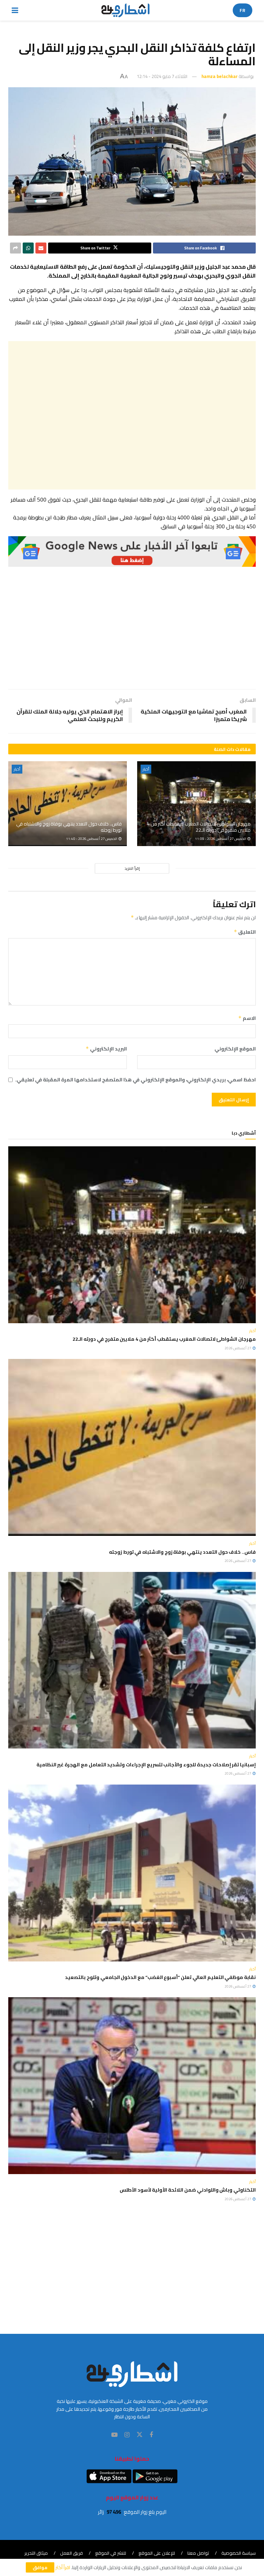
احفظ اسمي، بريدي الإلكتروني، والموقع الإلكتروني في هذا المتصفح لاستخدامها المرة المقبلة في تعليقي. (135, 1080)
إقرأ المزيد (132, 868)
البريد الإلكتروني (106, 1049)
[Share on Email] (41, 248)
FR (243, 10)
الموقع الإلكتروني (235, 1049)
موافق (40, 2567)
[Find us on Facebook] (151, 2435)
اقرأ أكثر (63, 2567)
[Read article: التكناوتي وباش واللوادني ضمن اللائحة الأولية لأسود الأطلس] (132, 2086)
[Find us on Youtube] (114, 2435)
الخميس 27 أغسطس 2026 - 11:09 (221, 839)
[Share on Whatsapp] (28, 248)
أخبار (146, 769)
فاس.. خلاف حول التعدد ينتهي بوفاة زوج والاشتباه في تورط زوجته (69, 827)
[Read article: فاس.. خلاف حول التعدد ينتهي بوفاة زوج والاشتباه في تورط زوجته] (68, 804)
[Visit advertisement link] (132, 552)
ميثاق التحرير (36, 2553)
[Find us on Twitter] (140, 2435)
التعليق (245, 932)
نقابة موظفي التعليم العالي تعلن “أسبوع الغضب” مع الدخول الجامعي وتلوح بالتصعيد (160, 1977)
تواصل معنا (198, 2553)
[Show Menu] (15, 10)
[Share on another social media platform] (15, 248)
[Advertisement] (132, 415)
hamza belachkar (219, 76)
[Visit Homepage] (126, 10)
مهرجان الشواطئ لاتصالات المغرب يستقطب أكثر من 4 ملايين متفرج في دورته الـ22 (199, 827)
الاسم (247, 1018)
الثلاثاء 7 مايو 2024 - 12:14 (162, 76)
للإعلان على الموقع (157, 2553)
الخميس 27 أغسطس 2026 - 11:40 (92, 839)
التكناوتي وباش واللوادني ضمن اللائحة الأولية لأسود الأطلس (188, 2190)
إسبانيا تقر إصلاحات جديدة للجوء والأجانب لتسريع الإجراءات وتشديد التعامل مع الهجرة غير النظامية (146, 1765)
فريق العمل (71, 2553)
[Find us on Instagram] (127, 2435)
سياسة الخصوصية (239, 2553)
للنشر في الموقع (111, 2553)
